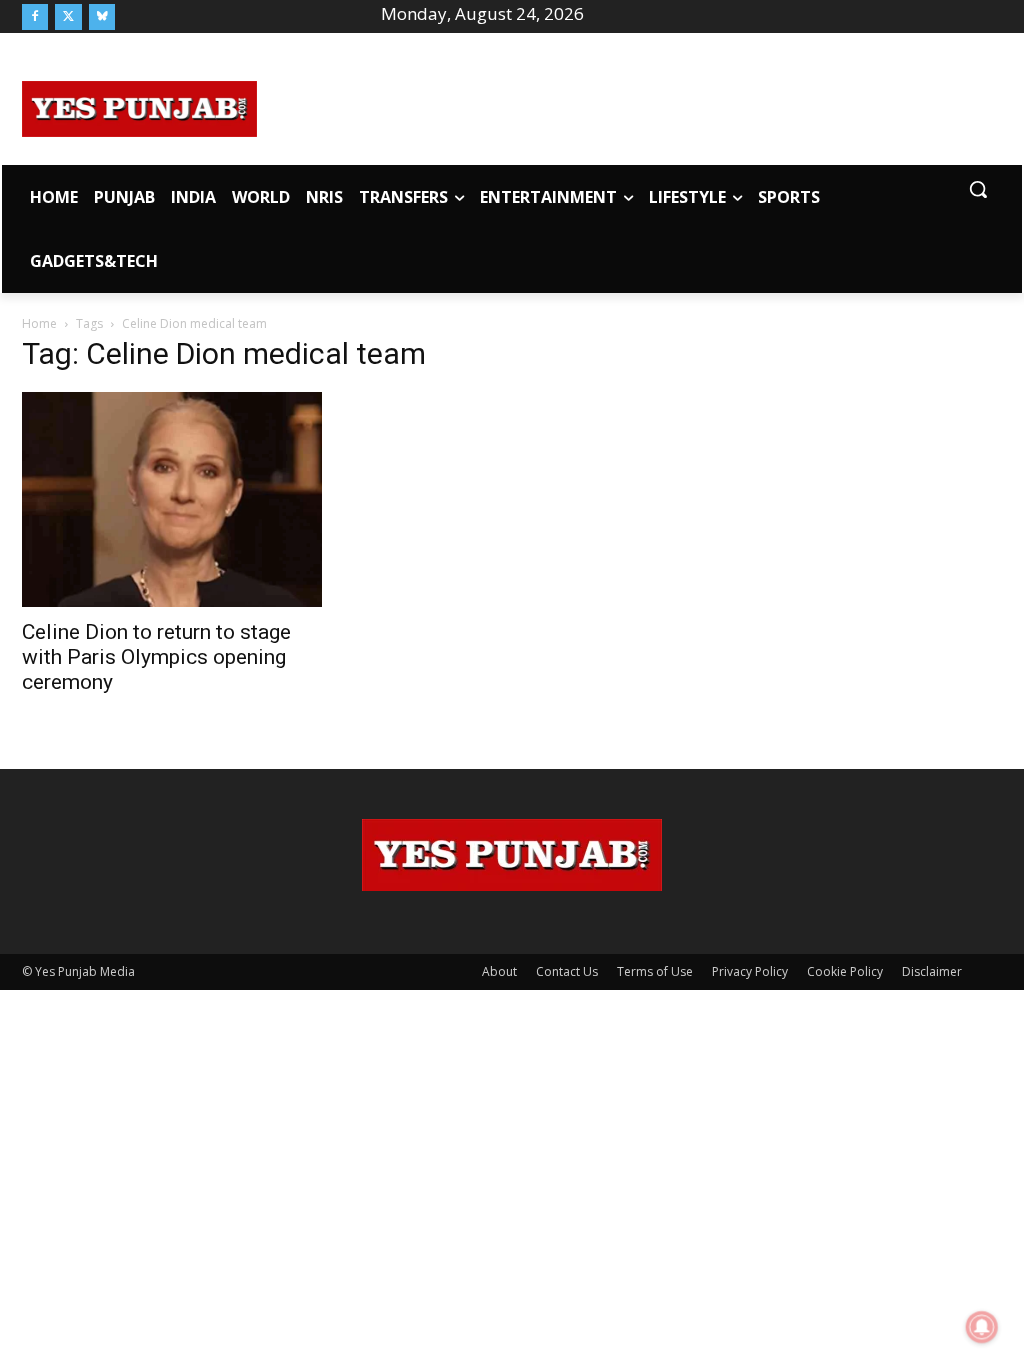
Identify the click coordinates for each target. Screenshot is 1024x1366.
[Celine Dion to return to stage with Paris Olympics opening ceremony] (172, 499)
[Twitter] (68, 17)
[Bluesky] (102, 17)
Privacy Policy (750, 971)
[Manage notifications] (982, 1327)
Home (39, 323)
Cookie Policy (845, 971)
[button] (978, 189)
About (499, 971)
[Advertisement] (630, 106)
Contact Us (567, 971)
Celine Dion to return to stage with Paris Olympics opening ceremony (156, 657)
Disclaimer (932, 971)
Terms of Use (655, 971)
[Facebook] (35, 17)
